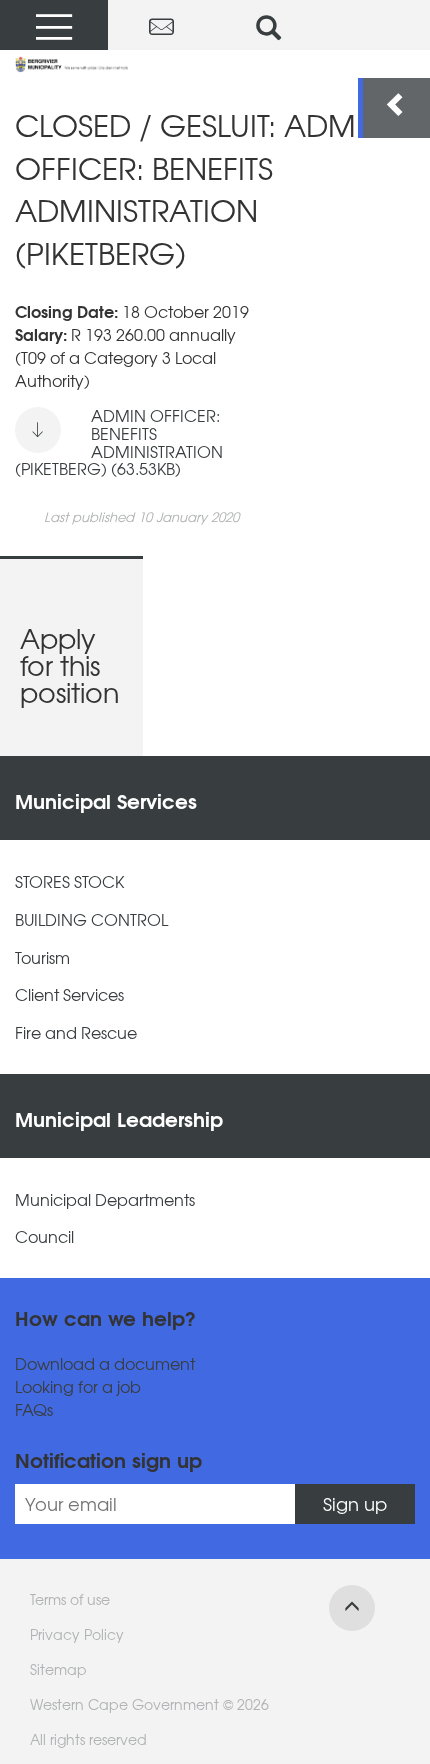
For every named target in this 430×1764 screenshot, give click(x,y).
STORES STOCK (69, 881)
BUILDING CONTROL (91, 919)
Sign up (355, 1503)
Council (44, 1236)
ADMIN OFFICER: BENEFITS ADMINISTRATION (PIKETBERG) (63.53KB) (119, 442)
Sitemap (58, 1669)
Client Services (69, 994)
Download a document (105, 1363)
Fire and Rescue (76, 1032)
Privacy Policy (77, 1634)
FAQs (34, 1409)
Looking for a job (78, 1386)
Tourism (42, 957)
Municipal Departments (105, 1199)
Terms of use (70, 1599)
